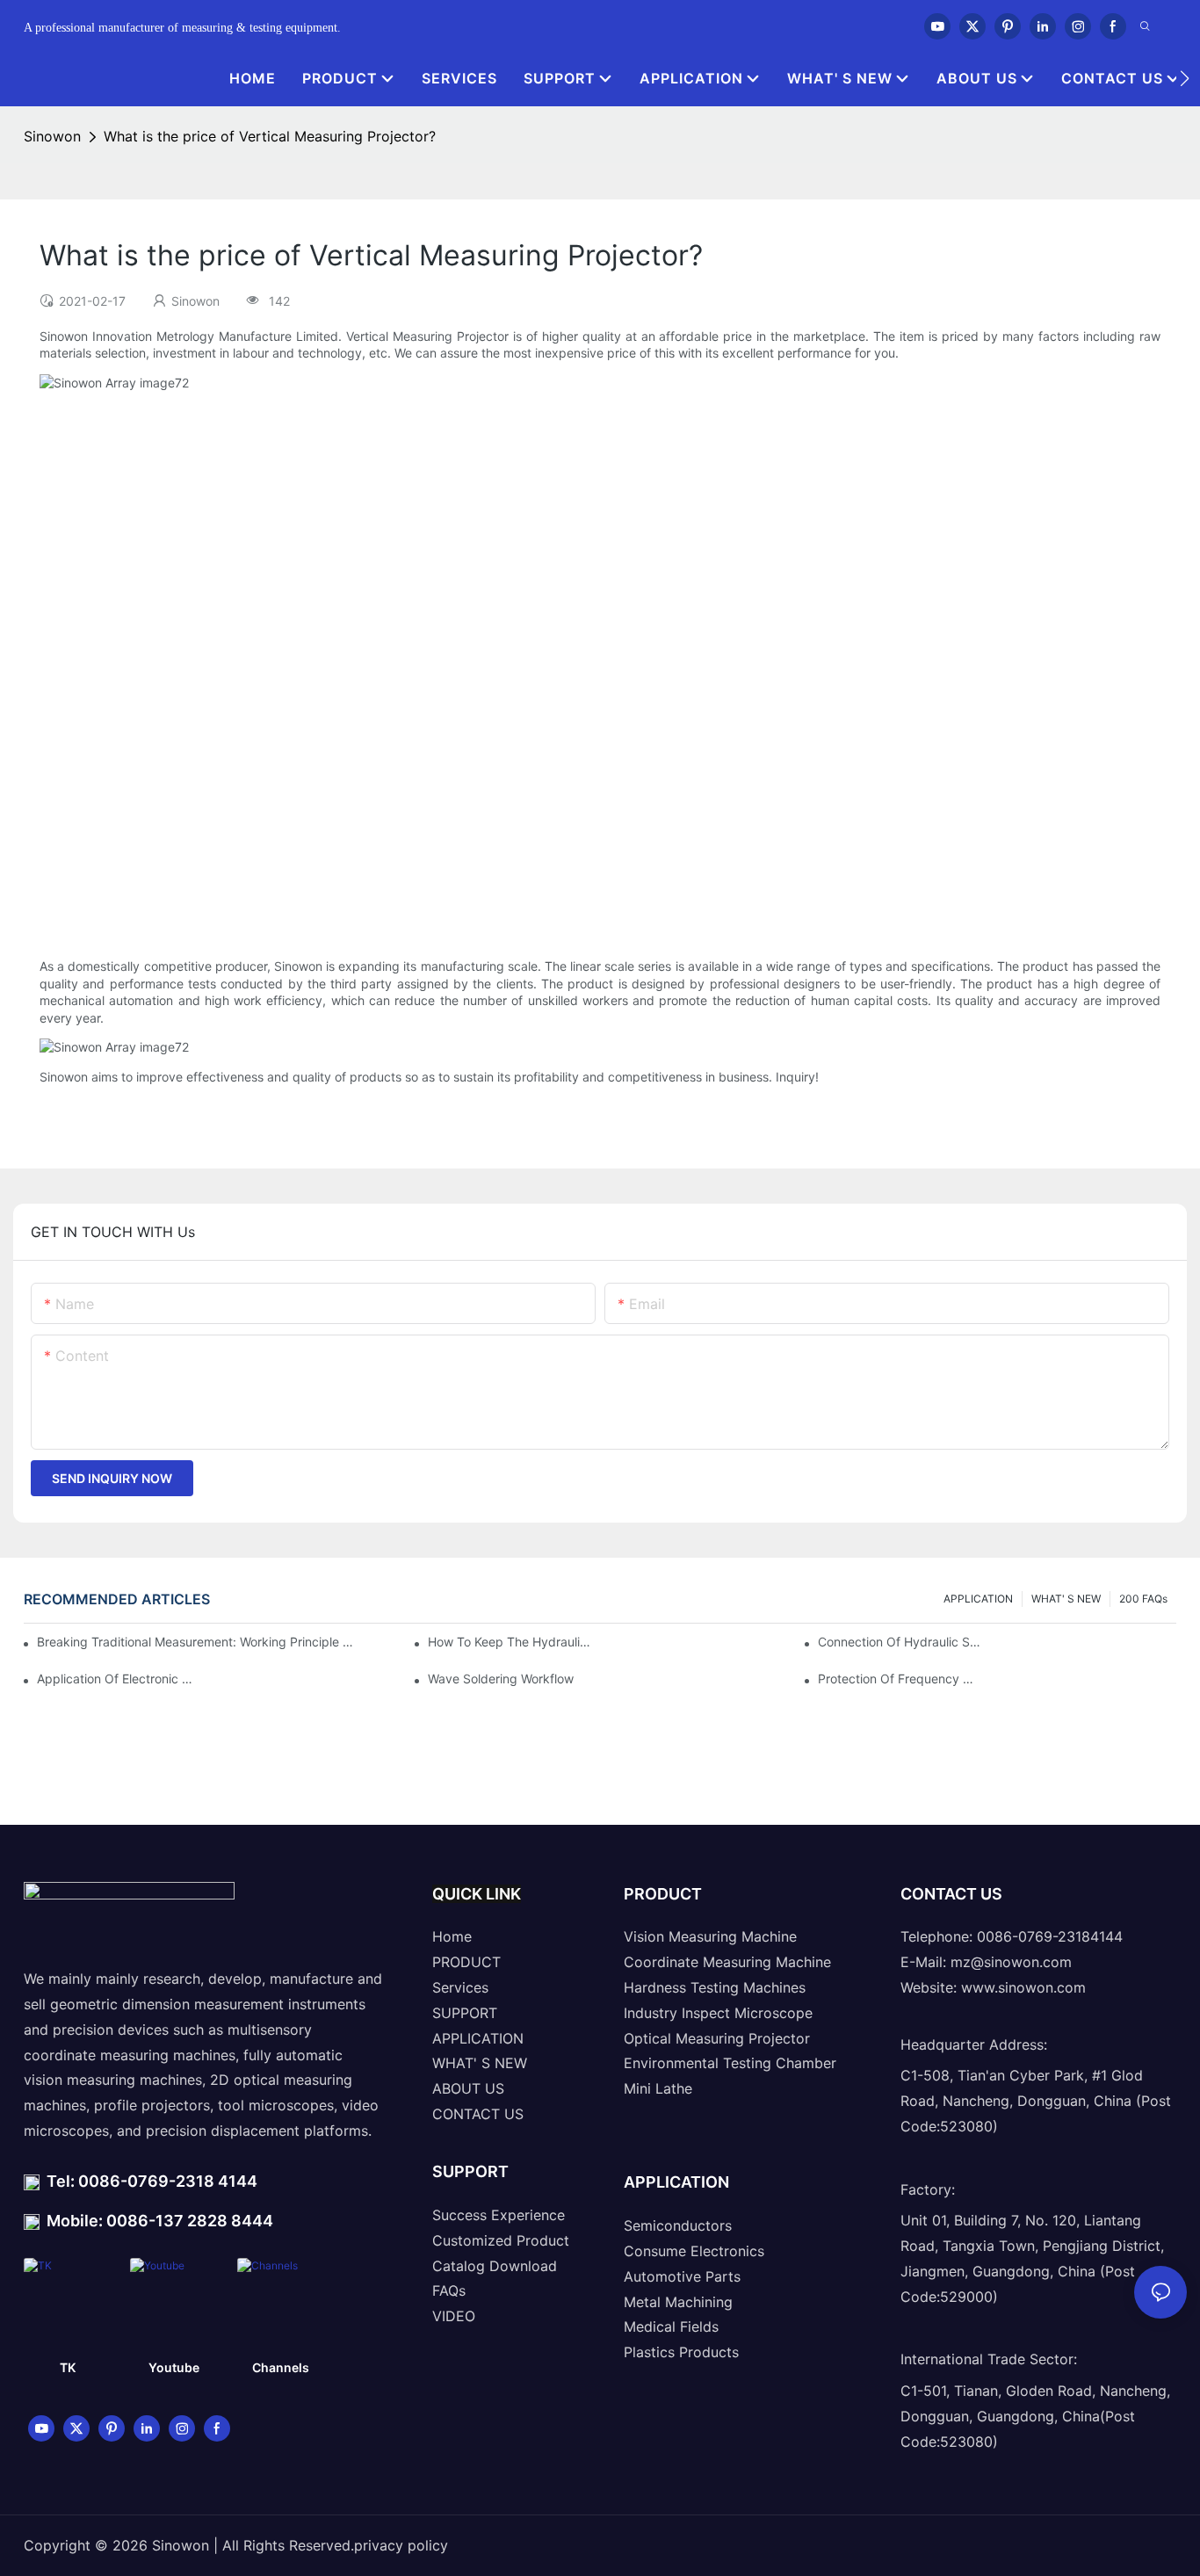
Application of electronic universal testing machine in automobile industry (118, 1679)
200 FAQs (1143, 1599)
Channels (281, 2367)
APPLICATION (978, 1599)
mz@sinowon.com (1011, 1962)
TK (68, 2367)
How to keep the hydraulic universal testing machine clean (509, 1642)
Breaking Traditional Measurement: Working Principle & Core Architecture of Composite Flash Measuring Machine (196, 1642)
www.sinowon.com (1023, 1987)
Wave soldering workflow (501, 1679)
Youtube (174, 2367)
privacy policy (401, 2545)
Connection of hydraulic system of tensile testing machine (899, 1642)
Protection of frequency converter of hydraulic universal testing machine (899, 1679)
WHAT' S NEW (1066, 1599)
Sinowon (52, 136)
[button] (1185, 78)
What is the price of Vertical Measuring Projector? (270, 136)
